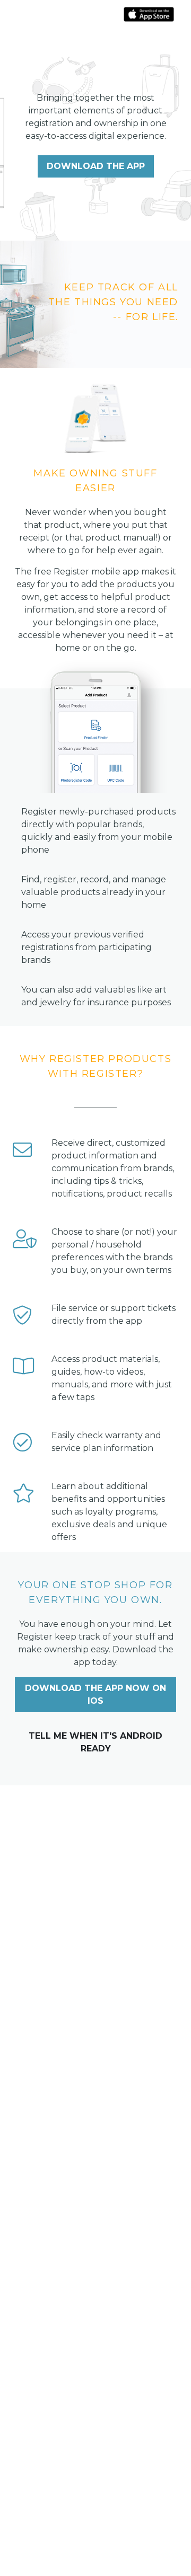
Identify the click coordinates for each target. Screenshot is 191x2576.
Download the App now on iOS (95, 1694)
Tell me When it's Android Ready (95, 1742)
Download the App (96, 166)
